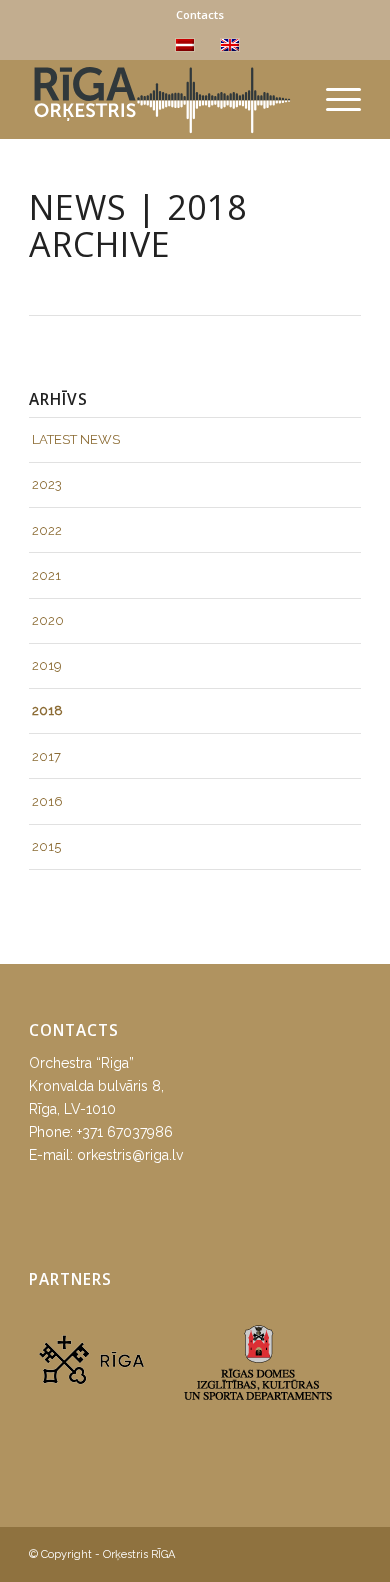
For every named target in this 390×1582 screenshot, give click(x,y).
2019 (47, 665)
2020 (48, 620)
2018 (47, 710)
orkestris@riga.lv (130, 1155)
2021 (46, 575)
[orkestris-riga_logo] (161, 99)
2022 (47, 530)
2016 (47, 801)
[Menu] (333, 99)
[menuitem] (200, 15)
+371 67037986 (125, 1132)
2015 (46, 846)
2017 (46, 756)
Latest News (76, 439)
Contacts (200, 14)
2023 (47, 484)
